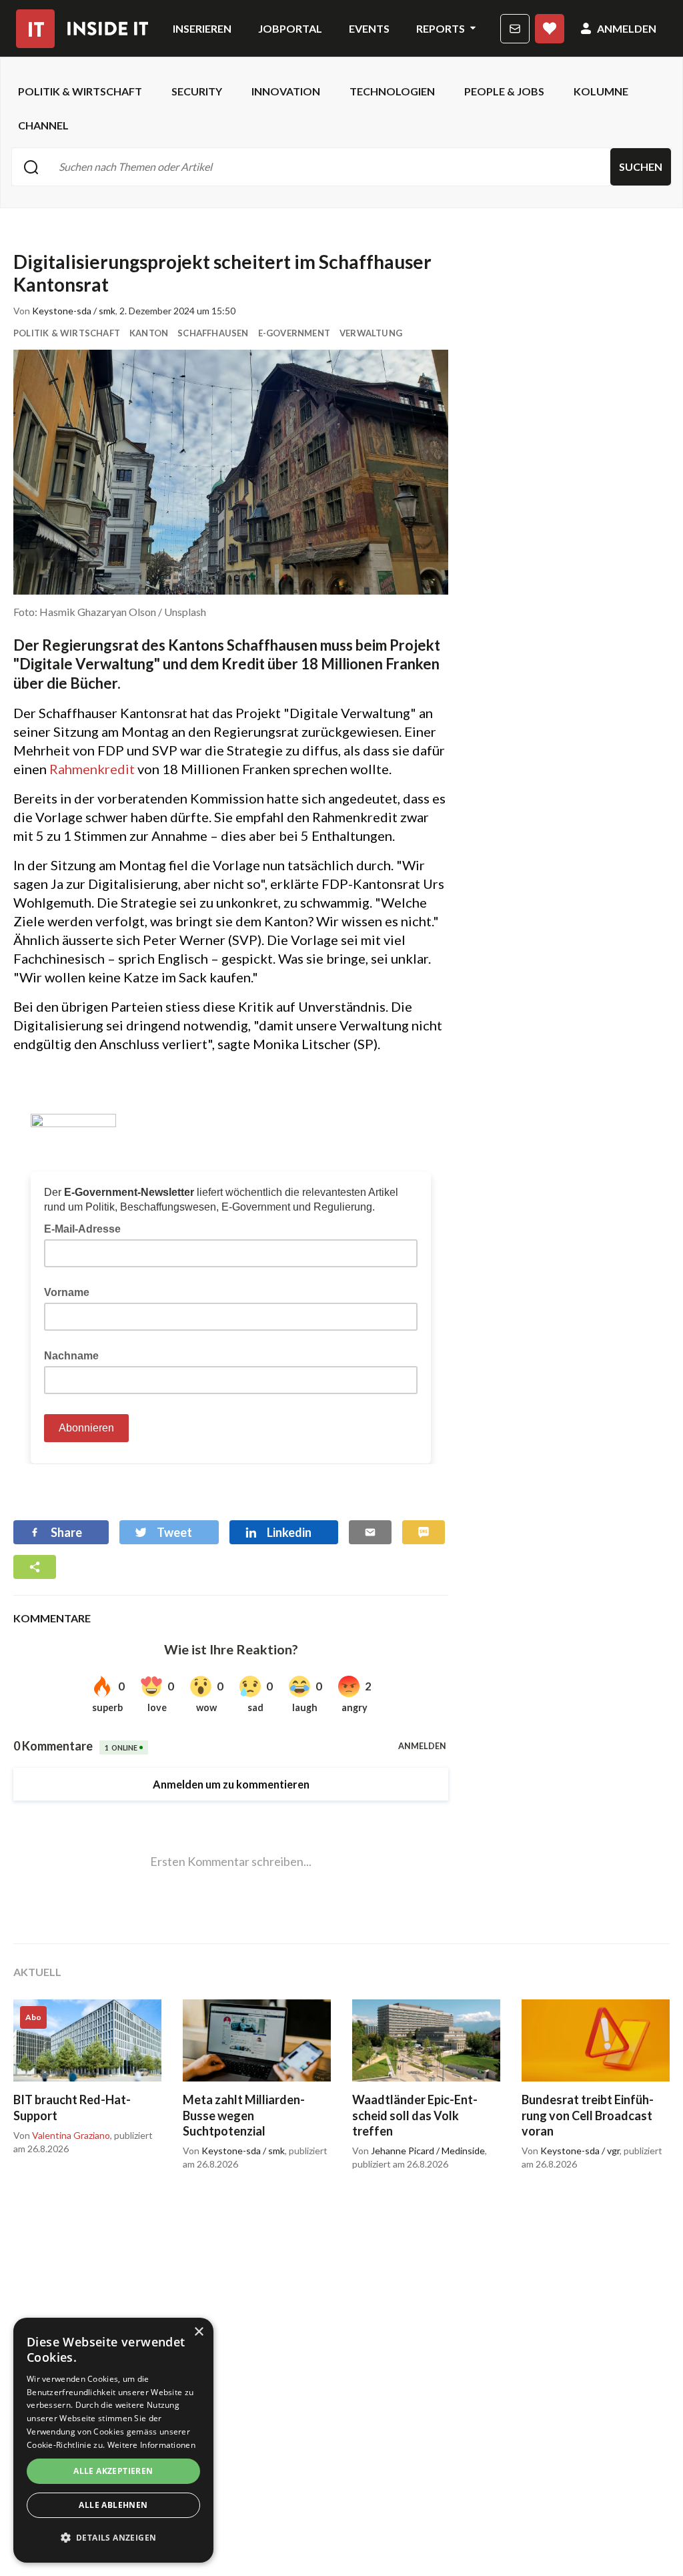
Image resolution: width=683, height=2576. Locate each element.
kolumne (601, 91)
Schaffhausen (213, 333)
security (197, 91)
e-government (294, 333)
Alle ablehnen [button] (113, 2505)
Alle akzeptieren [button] (113, 2471)
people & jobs (504, 91)
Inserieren (202, 28)
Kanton (149, 333)
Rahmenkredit (93, 769)
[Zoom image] (231, 472)
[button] (113, 2538)
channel (43, 125)
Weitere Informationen (151, 2445)
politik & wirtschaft (80, 91)
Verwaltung (371, 333)
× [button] (198, 2332)
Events (369, 28)
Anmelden (627, 28)
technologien (392, 91)
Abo (550, 29)
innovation (286, 91)
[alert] (113, 2440)
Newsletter (515, 29)
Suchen (641, 167)
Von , (63, 2136)
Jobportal (290, 28)
